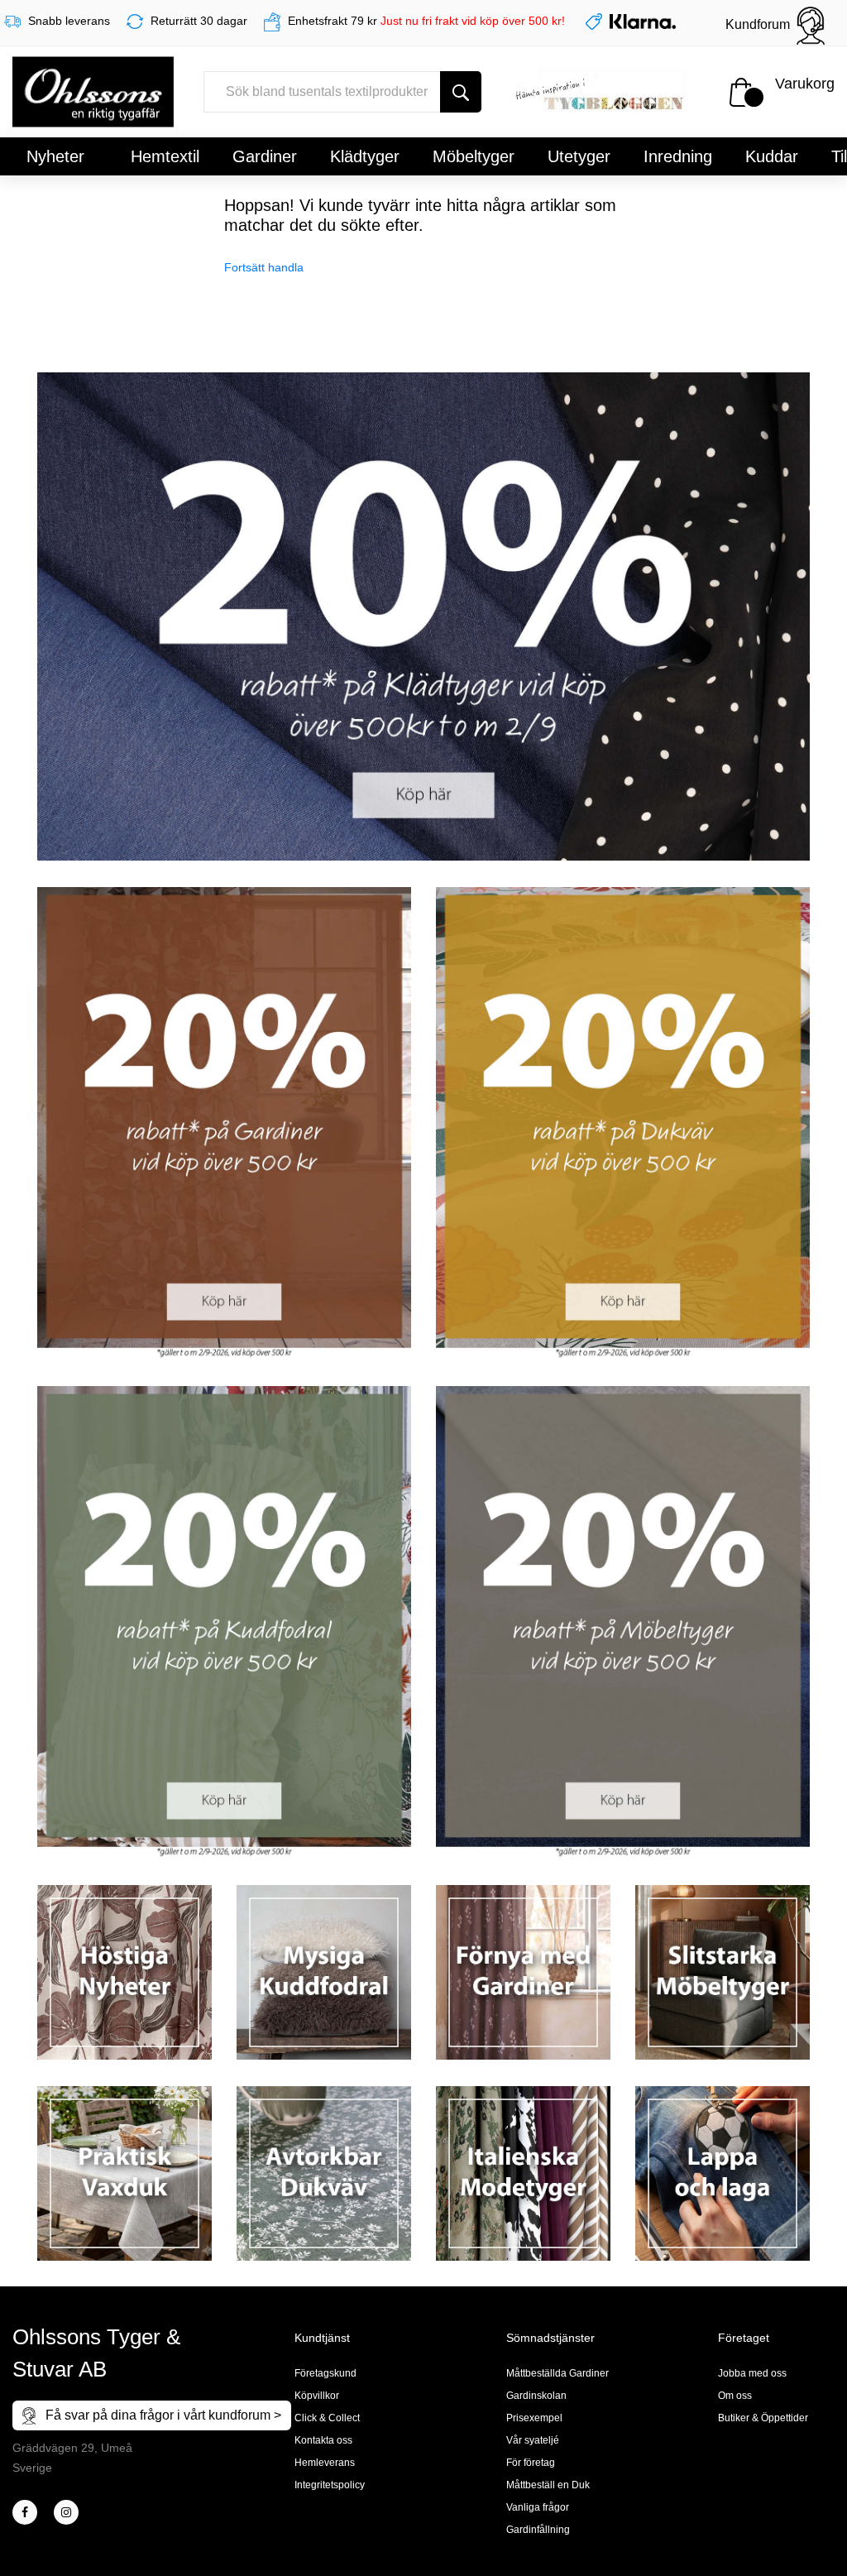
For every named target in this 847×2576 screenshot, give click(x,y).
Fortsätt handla (264, 267)
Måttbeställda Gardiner (557, 2373)
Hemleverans (325, 2463)
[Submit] (461, 92)
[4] (66, 2512)
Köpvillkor (317, 2396)
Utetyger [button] (579, 156)
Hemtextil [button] (165, 156)
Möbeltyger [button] (474, 156)
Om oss (735, 2396)
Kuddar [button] (772, 156)
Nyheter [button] (55, 156)
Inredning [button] (678, 156)
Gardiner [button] (265, 156)
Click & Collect (327, 2418)
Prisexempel (534, 2418)
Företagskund (325, 2373)
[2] (25, 2512)
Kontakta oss (323, 2440)
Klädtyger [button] (365, 156)
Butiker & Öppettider (763, 2418)
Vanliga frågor (538, 2507)
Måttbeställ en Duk (548, 2485)
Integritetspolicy (330, 2485)
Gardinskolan (536, 2396)
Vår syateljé (533, 2440)
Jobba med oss (752, 2373)
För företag (531, 2463)
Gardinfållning (538, 2530)
